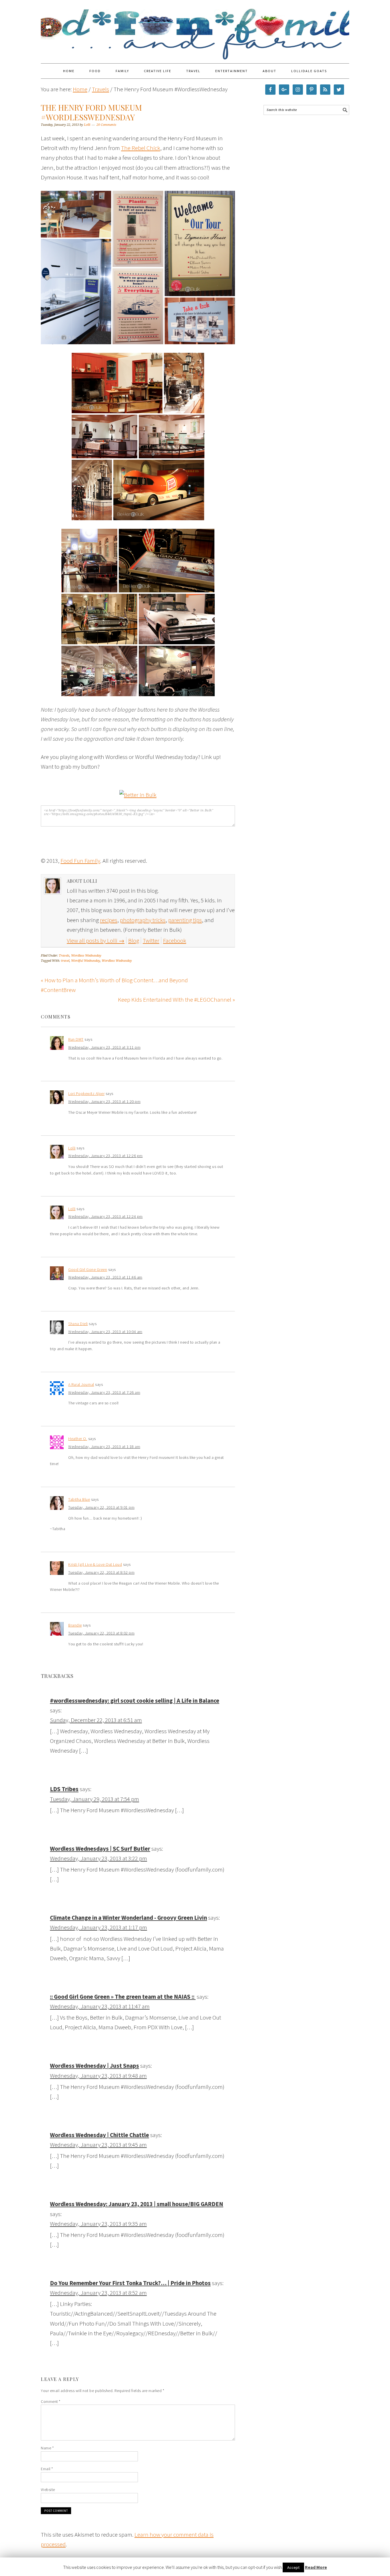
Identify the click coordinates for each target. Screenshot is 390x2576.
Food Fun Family (195, 29)
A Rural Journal (81, 1384)
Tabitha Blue (79, 1499)
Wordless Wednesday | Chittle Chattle (99, 2135)
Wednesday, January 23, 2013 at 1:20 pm (104, 1101)
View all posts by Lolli (96, 940)
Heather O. (78, 1439)
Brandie (75, 1625)
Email (47, 2469)
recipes (109, 920)
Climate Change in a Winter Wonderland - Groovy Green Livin (128, 1918)
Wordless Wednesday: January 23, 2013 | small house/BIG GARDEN (137, 2204)
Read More (316, 2567)
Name (47, 2448)
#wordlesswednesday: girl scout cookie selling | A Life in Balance (135, 1701)
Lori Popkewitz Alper (86, 1093)
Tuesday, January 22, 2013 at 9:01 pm (101, 1507)
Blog (134, 940)
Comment (51, 2401)
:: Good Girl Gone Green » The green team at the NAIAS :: (123, 1997)
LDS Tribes (64, 1789)
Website (48, 2490)
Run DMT (76, 1039)
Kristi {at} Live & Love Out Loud (95, 1564)
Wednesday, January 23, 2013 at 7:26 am (104, 1392)
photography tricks (143, 920)
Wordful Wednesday (86, 961)
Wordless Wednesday (86, 956)
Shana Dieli (78, 1324)
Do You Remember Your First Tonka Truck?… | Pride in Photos (130, 2283)
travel (65, 961)
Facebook (175, 940)
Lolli (72, 1148)
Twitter (151, 940)
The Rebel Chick (141, 148)
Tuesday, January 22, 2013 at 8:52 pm (101, 1572)
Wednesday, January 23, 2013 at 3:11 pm (104, 1047)
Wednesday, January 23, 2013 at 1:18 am (104, 1447)
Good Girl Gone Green (88, 1269)
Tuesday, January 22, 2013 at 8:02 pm (101, 1633)
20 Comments (106, 125)
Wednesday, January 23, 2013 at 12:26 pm (105, 1156)
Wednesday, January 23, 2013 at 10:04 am (105, 1332)
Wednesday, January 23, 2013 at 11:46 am (105, 1277)
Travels (64, 956)
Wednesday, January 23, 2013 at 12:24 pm (105, 1216)
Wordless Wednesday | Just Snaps (95, 2066)
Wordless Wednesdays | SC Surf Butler (100, 1849)
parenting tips (185, 920)
